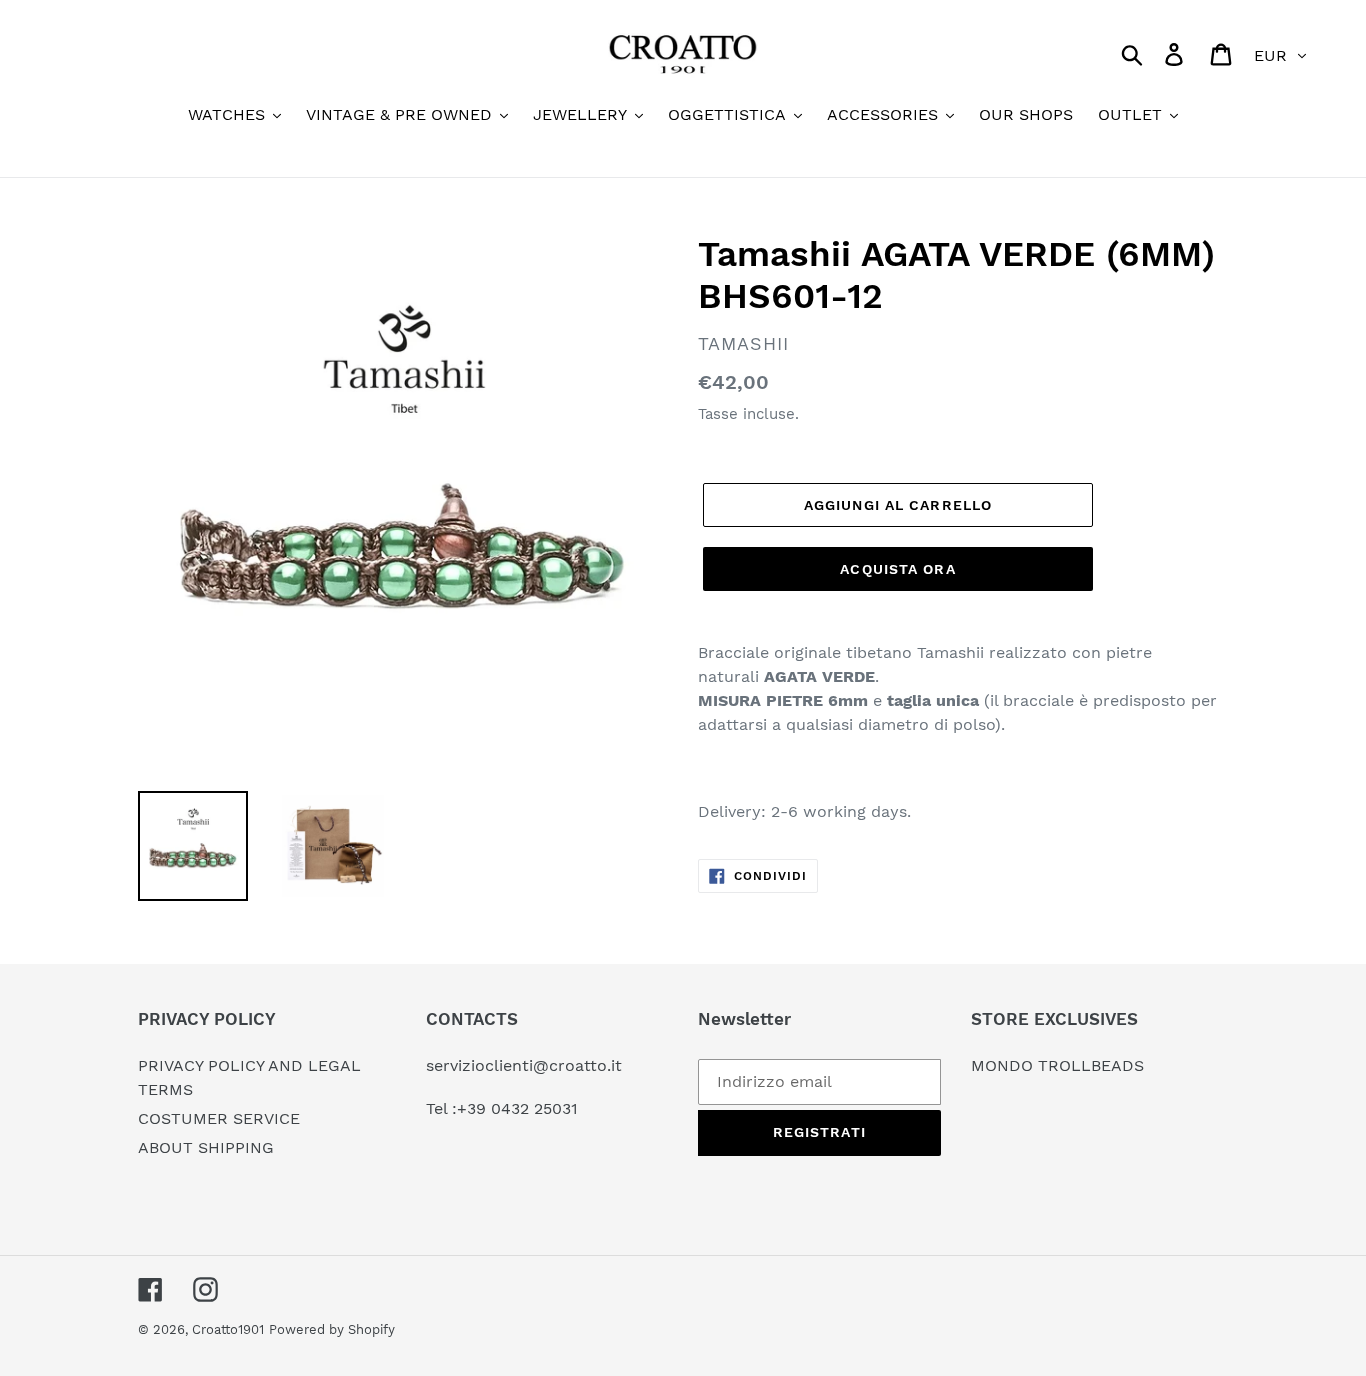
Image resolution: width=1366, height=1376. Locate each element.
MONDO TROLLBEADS (1057, 1065)
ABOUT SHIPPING (206, 1147)
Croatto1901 (228, 1329)
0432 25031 (534, 1108)
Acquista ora (897, 569)
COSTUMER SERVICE (219, 1118)
